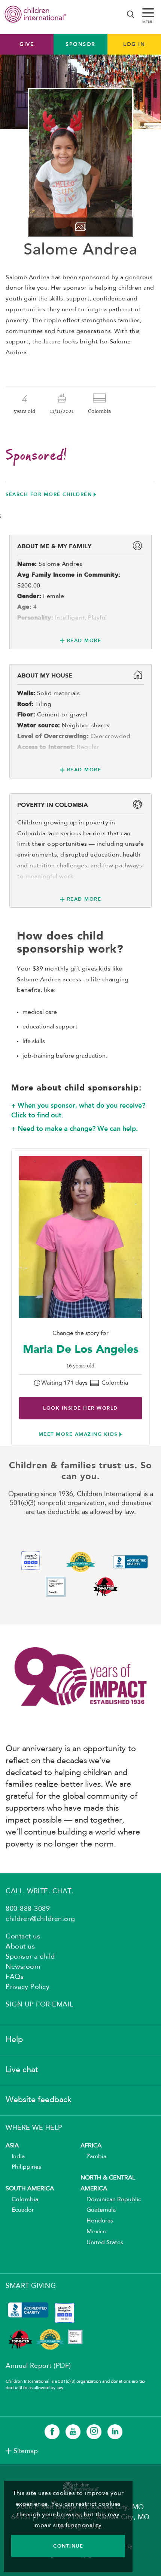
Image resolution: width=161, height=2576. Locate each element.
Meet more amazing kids (78, 1434)
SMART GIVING (31, 2286)
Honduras (97, 2221)
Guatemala (98, 2210)
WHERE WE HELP (34, 2128)
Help (14, 2040)
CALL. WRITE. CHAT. (40, 1891)
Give (27, 44)
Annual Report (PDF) (38, 2366)
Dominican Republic (111, 2200)
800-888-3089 (28, 1909)
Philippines (23, 2167)
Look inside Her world (80, 1408)
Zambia (93, 2157)
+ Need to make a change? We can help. (75, 1129)
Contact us (23, 1937)
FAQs (15, 1977)
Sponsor (80, 44)
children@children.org (40, 1919)
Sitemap (26, 2451)
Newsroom (23, 1967)
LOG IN (134, 44)
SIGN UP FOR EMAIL (40, 2005)
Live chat (22, 2070)
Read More (84, 640)
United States (102, 2243)
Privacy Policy (28, 1987)
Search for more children (49, 494)
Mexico (94, 2232)
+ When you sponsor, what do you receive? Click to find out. (78, 1110)
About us (20, 1947)
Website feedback (39, 2100)
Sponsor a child (30, 1957)
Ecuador (20, 2210)
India (15, 2157)
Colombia (22, 2200)
